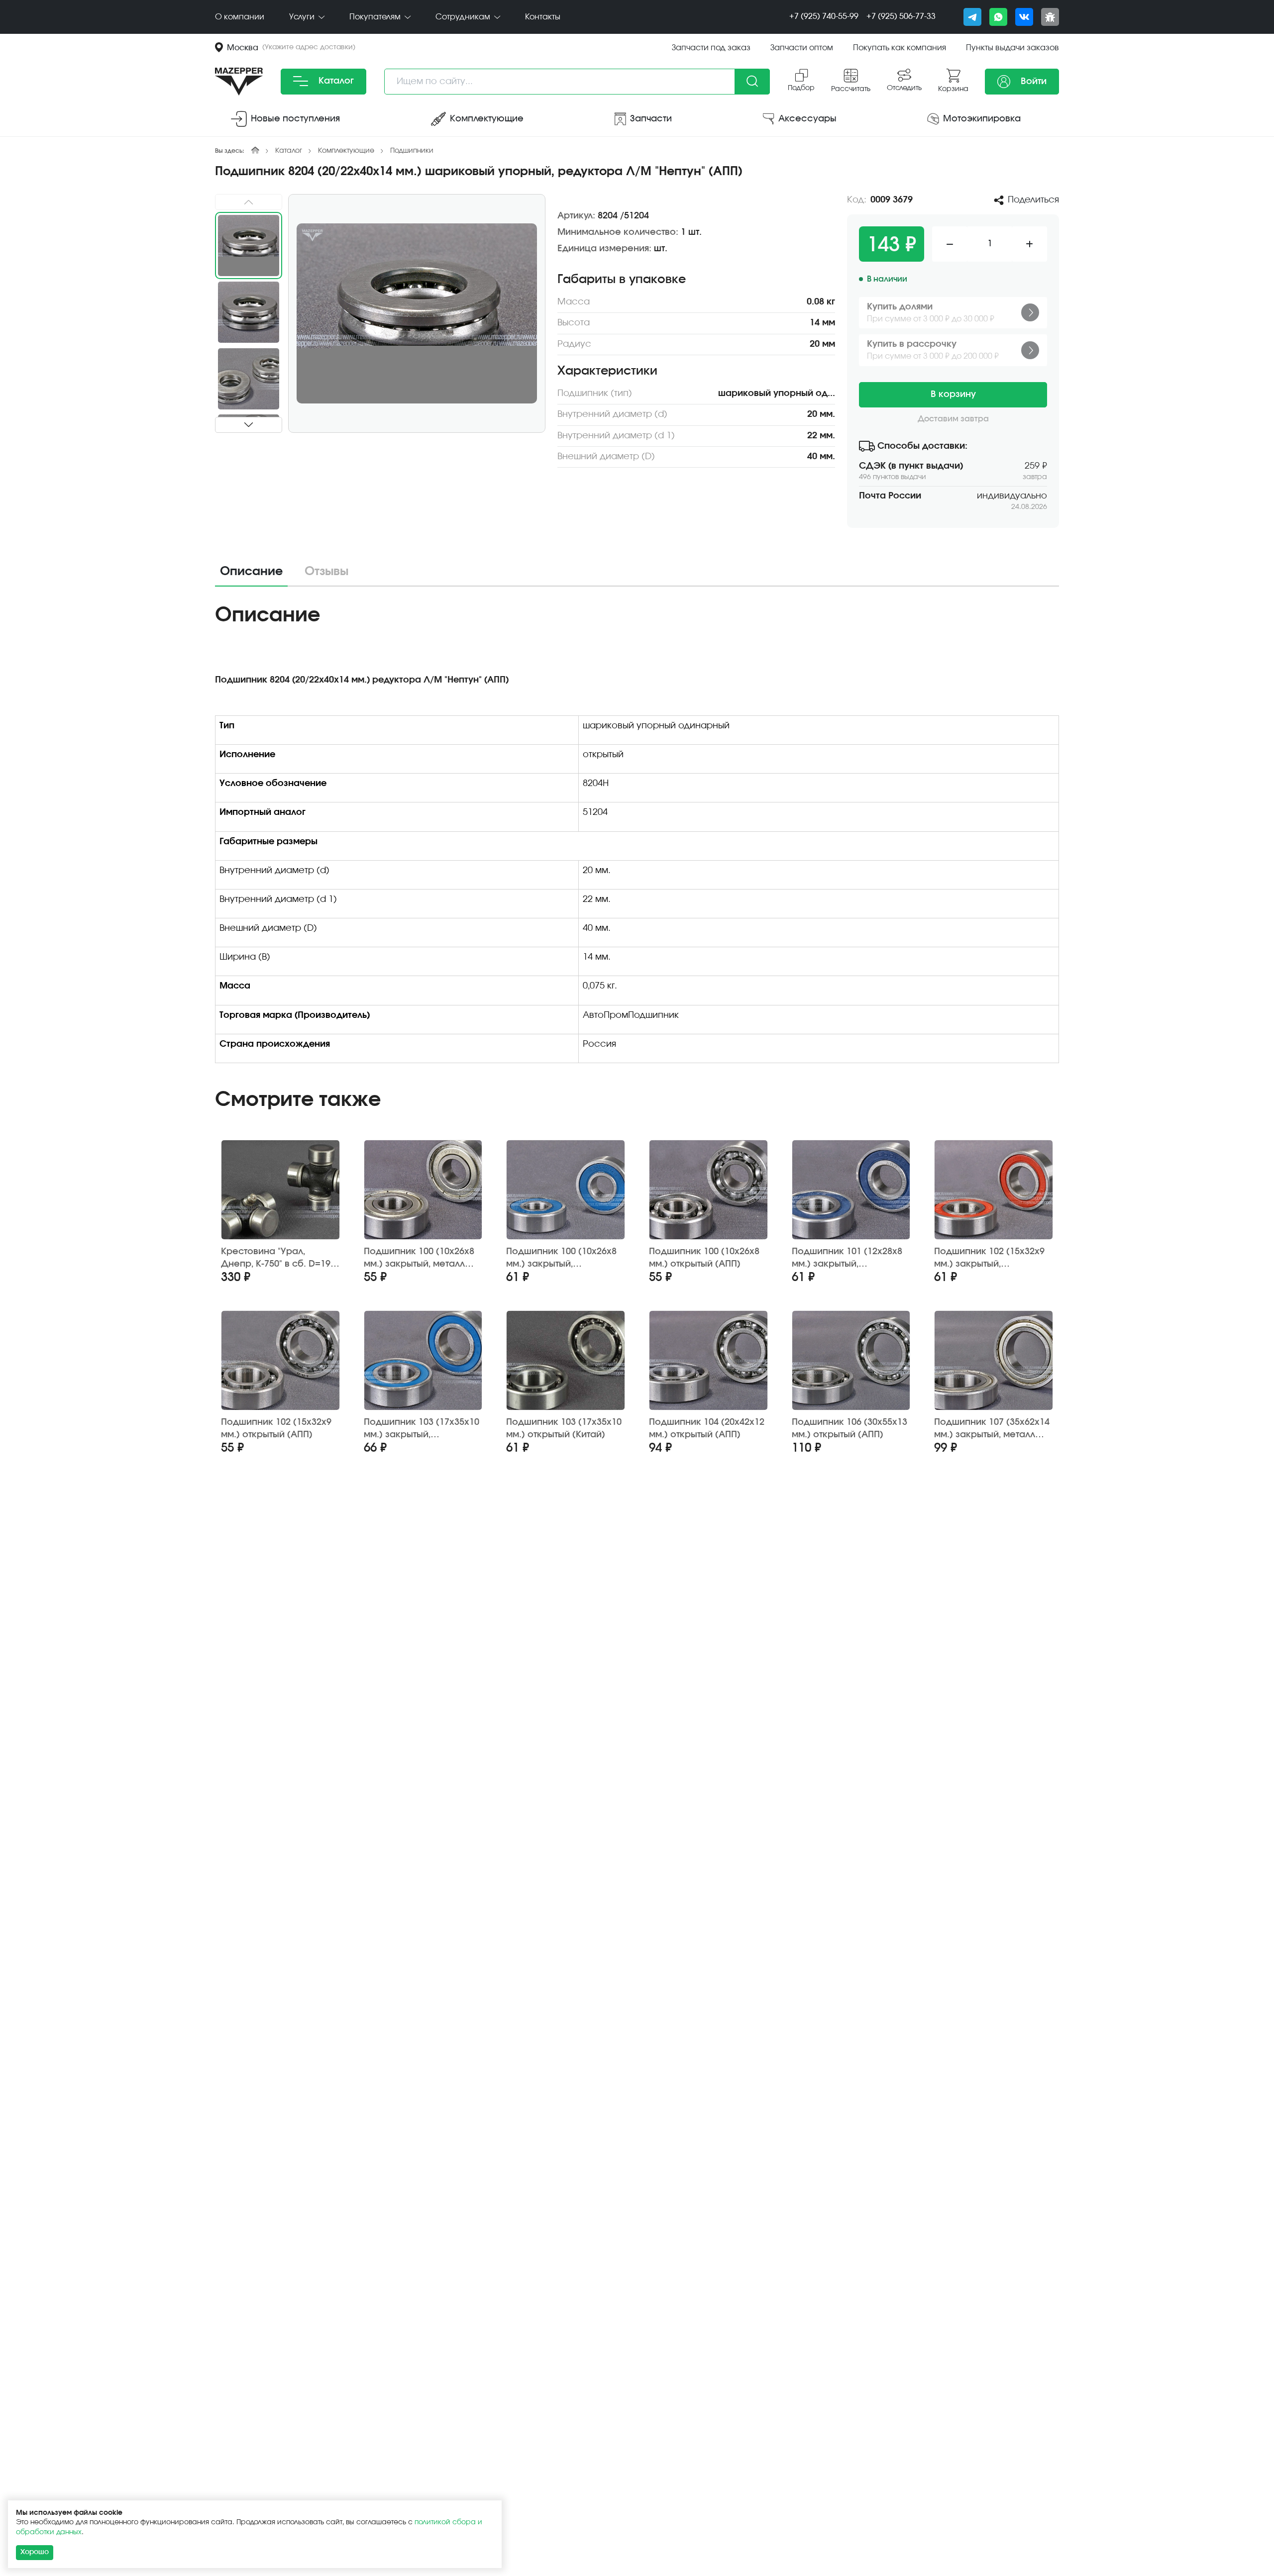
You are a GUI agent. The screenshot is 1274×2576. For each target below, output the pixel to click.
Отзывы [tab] (326, 572)
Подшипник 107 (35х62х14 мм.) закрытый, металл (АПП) (992, 1429)
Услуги (303, 17)
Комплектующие (346, 151)
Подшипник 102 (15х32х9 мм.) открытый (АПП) (276, 1429)
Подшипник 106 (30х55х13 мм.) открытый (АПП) (849, 1429)
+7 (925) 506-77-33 (901, 16)
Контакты (543, 17)
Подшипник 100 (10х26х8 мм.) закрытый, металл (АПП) (419, 1258)
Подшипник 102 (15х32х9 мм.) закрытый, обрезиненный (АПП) (989, 1258)
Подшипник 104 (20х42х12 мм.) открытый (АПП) (707, 1429)
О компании (240, 17)
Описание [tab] (251, 572)
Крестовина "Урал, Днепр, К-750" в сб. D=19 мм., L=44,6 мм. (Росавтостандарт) (276, 1258)
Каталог (335, 81)
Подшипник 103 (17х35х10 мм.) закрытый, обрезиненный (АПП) (422, 1429)
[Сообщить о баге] (1050, 17)
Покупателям (376, 17)
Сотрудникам (464, 17)
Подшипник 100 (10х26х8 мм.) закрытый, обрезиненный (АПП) (561, 1258)
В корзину (953, 395)
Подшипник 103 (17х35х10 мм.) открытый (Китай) (564, 1429)
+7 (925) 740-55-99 (824, 16)
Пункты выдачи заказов (1012, 48)
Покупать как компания (900, 48)
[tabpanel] (637, 837)
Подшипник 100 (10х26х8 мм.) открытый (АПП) (704, 1258)
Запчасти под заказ (711, 48)
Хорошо (35, 2552)
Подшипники (412, 151)
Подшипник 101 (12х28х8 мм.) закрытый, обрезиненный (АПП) (847, 1258)
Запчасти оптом (802, 48)
